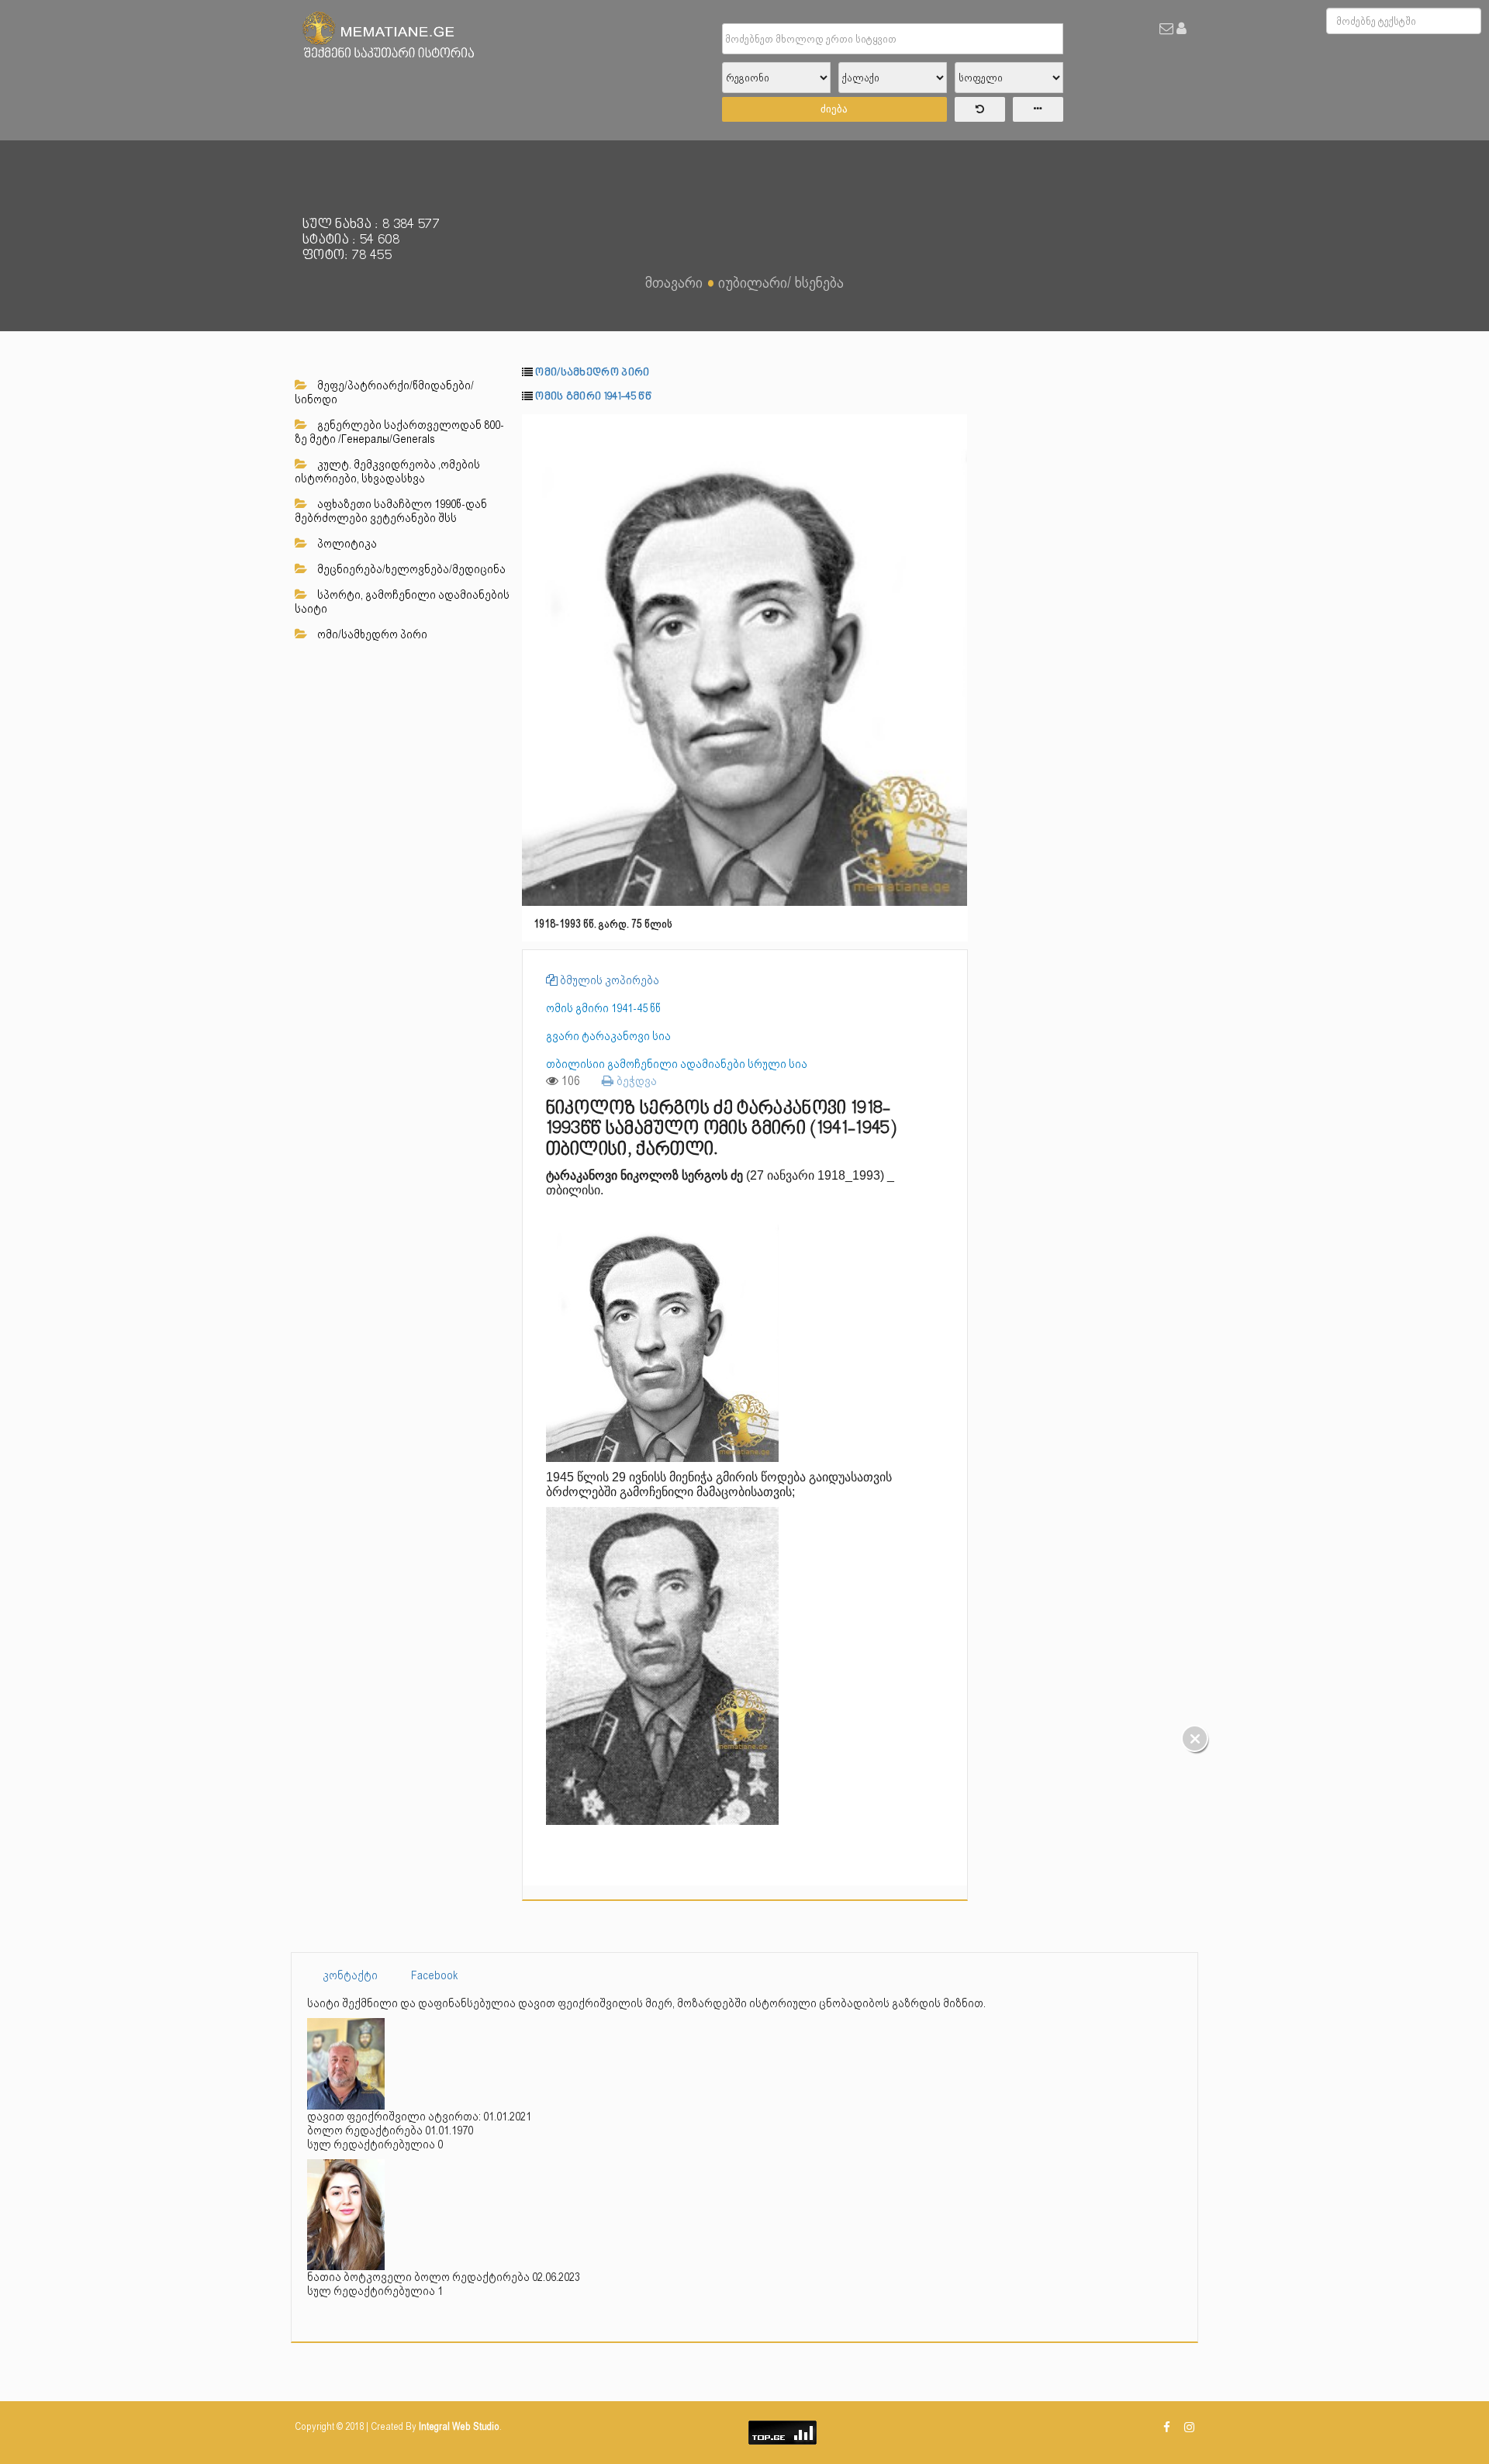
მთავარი (674, 282)
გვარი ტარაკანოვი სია (608, 1036)
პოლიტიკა (346, 544)
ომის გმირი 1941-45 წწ (593, 397)
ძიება (834, 109)
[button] (954, 428)
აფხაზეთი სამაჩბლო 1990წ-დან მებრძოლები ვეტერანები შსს (391, 511)
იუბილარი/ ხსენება (781, 282)
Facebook (435, 1975)
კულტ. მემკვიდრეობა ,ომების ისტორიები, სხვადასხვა (387, 472)
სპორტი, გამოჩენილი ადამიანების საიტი (402, 602)
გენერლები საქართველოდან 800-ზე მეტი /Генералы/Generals (399, 432)
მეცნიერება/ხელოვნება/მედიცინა (410, 569)
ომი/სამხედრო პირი (371, 634)
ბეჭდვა (635, 1081)
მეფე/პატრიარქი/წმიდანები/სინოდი (384, 392)
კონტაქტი (350, 1975)
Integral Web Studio (459, 2426)
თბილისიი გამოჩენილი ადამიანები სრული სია (677, 1064)
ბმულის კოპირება (608, 980)
